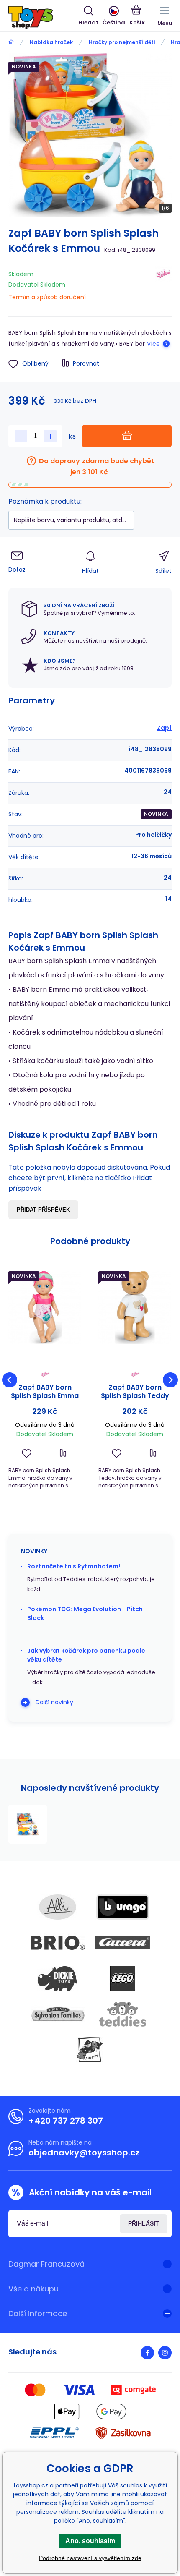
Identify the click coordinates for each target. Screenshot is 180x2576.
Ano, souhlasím (90, 2541)
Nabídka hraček (51, 42)
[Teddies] (123, 2014)
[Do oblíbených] (27, 1454)
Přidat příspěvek (43, 1210)
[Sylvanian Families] (58, 2014)
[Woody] (90, 2050)
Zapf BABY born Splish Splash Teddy (135, 1392)
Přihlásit (144, 2223)
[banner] (43, 17)
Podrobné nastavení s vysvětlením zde (90, 2558)
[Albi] (58, 1907)
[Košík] (137, 16)
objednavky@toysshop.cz (84, 2153)
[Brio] (58, 1943)
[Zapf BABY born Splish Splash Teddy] (135, 1307)
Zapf (164, 728)
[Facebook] (147, 2353)
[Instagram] (165, 2353)
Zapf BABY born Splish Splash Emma (45, 1392)
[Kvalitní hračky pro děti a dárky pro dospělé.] (11, 42)
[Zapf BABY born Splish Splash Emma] (45, 1307)
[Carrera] (123, 1943)
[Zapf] (163, 284)
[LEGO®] (123, 1978)
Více (153, 344)
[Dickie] (58, 1978)
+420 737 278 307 (66, 2121)
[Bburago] (123, 1907)
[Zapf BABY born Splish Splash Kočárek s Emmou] (28, 1824)
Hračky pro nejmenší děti (122, 42)
